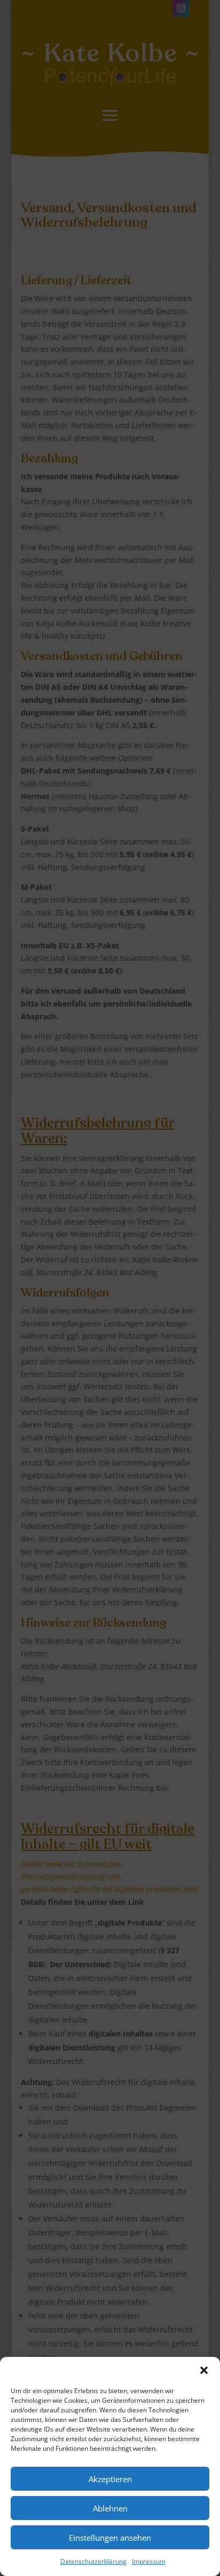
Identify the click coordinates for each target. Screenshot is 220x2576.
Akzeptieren (110, 2479)
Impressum (149, 2561)
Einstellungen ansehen (110, 2538)
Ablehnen (110, 2508)
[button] (204, 2370)
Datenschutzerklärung (93, 2561)
